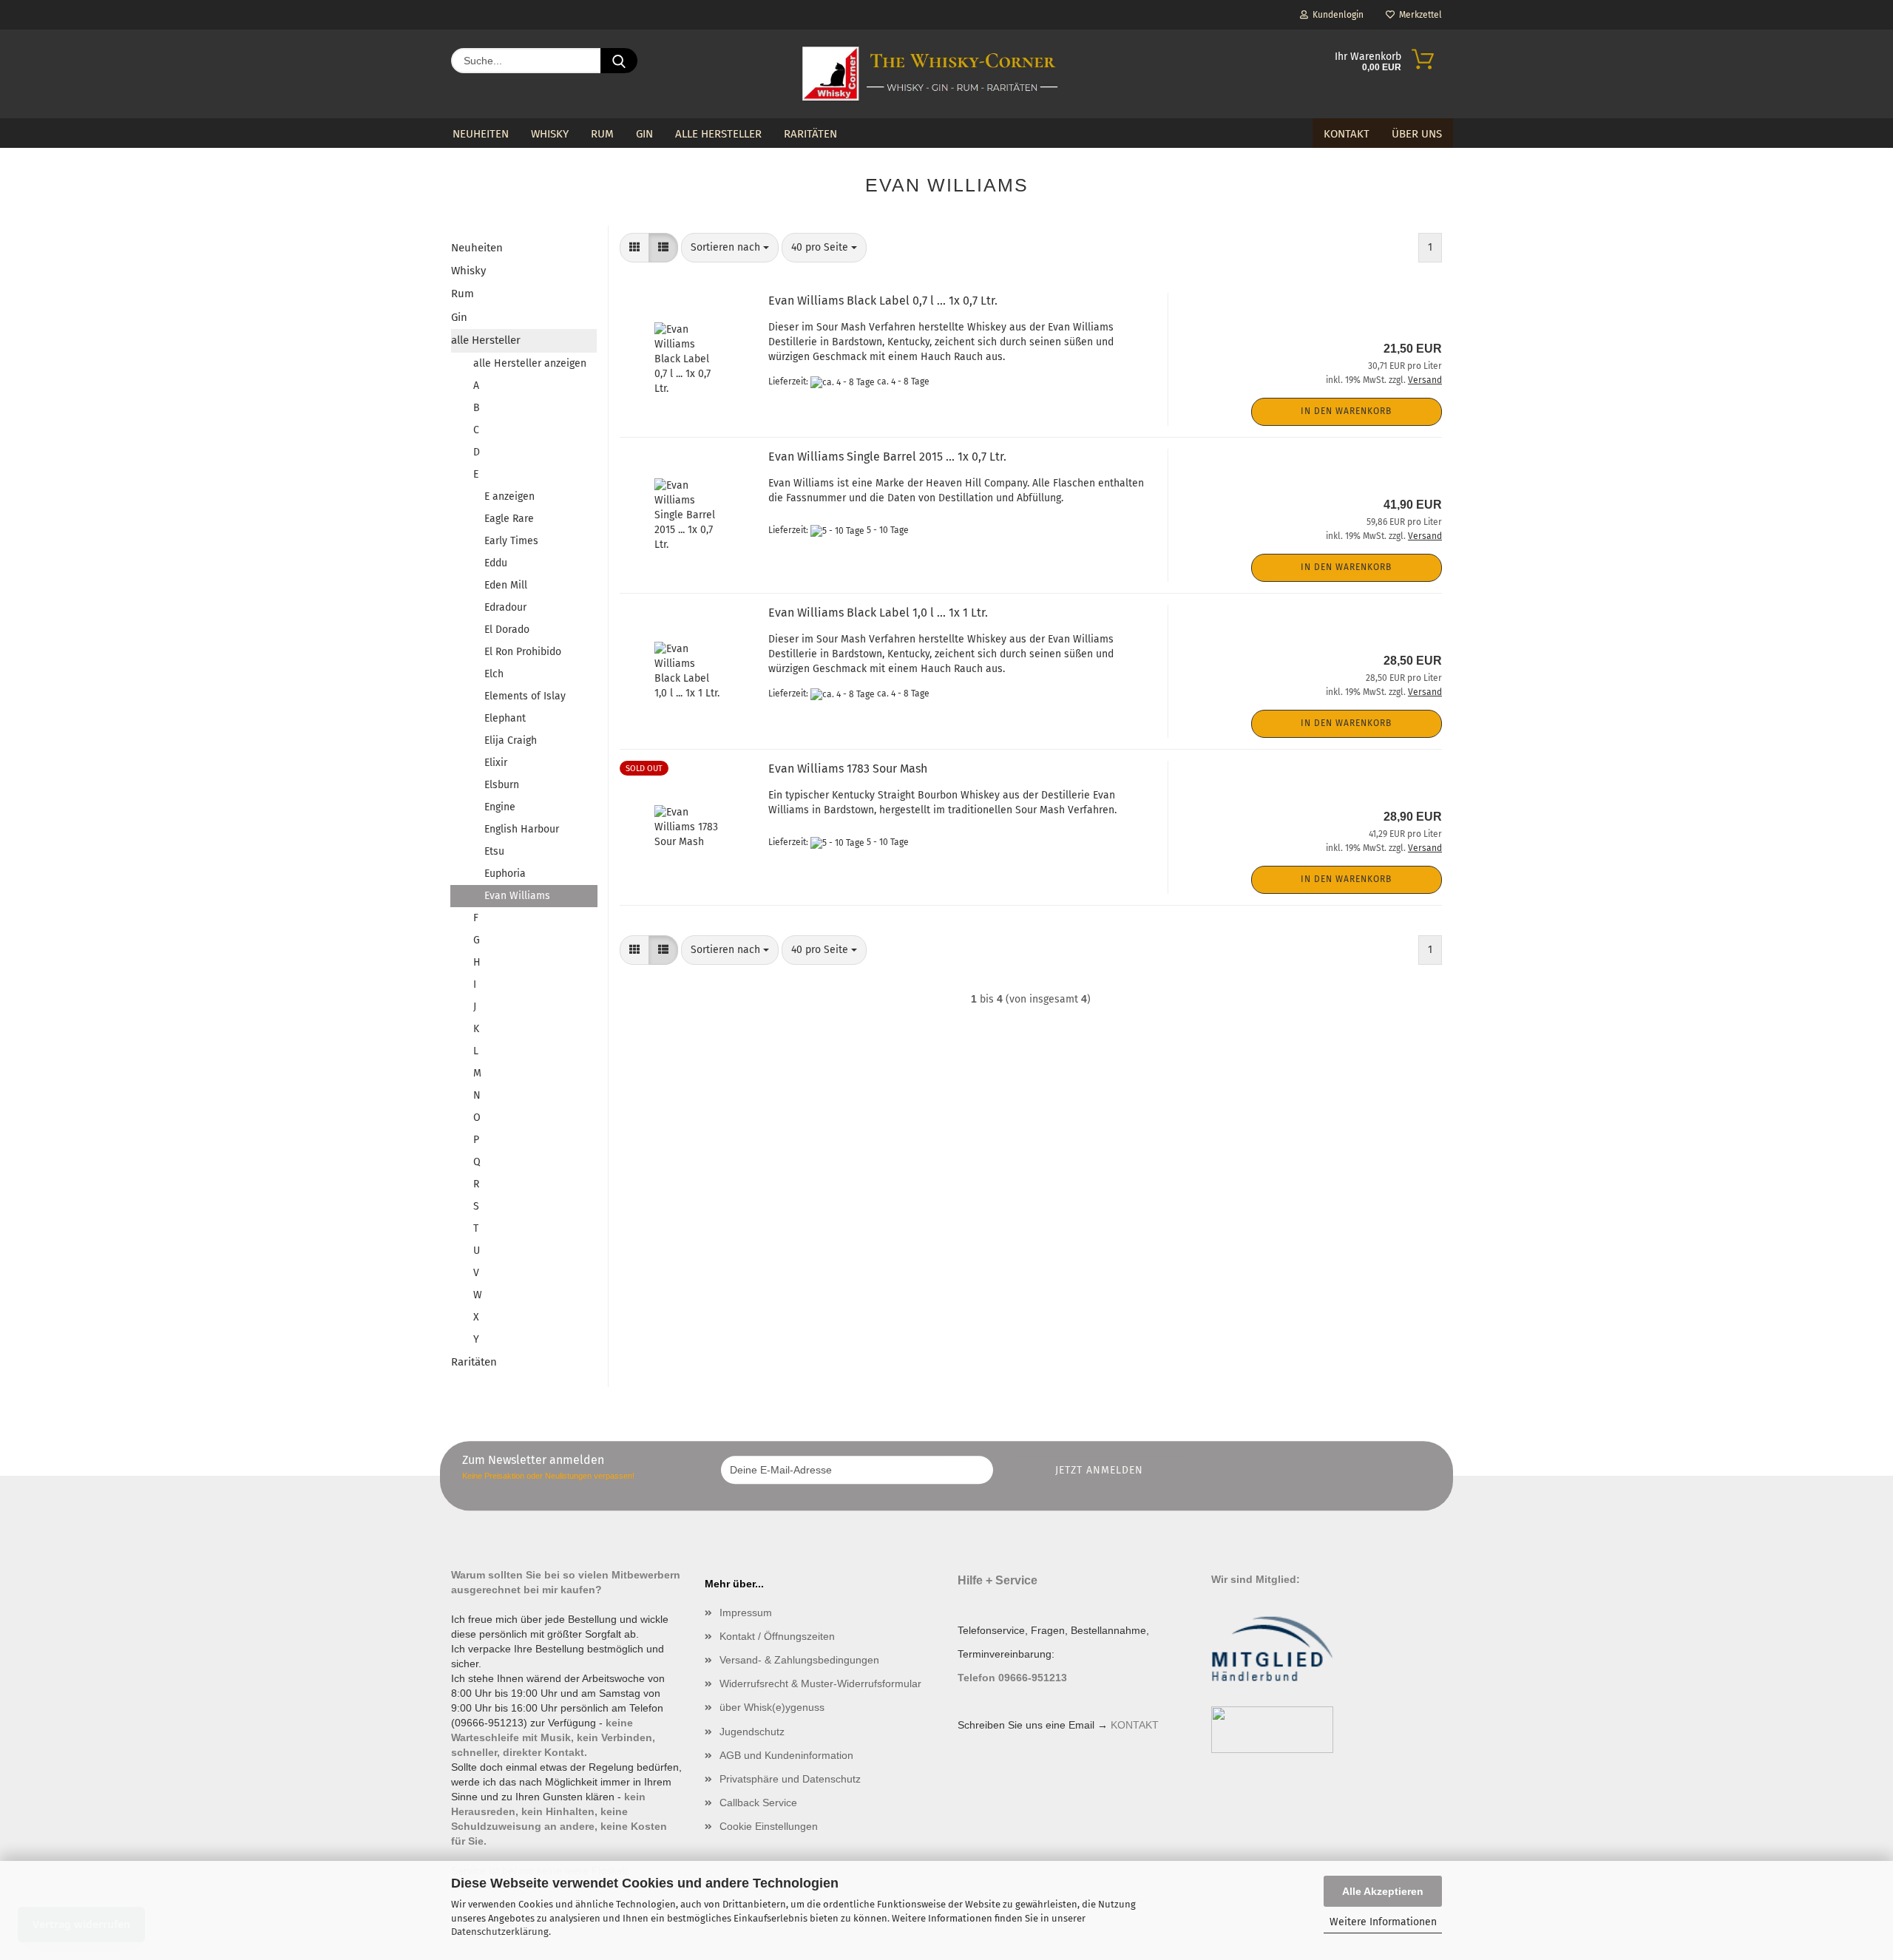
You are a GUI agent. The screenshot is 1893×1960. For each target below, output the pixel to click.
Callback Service (758, 1803)
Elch (494, 674)
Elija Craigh (511, 740)
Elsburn (502, 785)
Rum (602, 134)
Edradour (505, 607)
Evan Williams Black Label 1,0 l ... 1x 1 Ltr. (878, 613)
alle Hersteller (718, 134)
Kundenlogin (1336, 15)
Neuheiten (481, 134)
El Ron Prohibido (523, 652)
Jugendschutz (752, 1732)
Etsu (494, 851)
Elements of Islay (525, 696)
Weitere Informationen (1383, 1922)
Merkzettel (1418, 15)
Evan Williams (517, 896)
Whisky (550, 134)
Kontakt (1347, 134)
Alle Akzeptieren (1383, 1891)
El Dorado (507, 630)
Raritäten (810, 134)
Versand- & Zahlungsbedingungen (799, 1660)
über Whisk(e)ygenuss (772, 1707)
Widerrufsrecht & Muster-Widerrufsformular (820, 1683)
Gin (644, 134)
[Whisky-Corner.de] (931, 74)
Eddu (496, 563)
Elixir (496, 763)
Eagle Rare (509, 519)
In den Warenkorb (1346, 411)
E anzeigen (509, 496)
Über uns (1417, 134)
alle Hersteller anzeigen (530, 363)
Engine (500, 807)
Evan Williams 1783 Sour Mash (848, 769)
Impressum (746, 1613)
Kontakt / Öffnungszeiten (777, 1636)
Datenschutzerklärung (500, 1932)
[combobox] (730, 248)
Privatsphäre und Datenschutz (790, 1779)
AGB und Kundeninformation (786, 1755)
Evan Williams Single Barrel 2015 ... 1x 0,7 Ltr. (887, 457)
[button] (634, 248)
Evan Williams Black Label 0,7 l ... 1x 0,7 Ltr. (883, 301)
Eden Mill (506, 585)
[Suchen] (619, 61)
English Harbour (522, 829)
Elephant (505, 718)
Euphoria (505, 874)
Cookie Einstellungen (769, 1826)
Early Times (511, 541)
